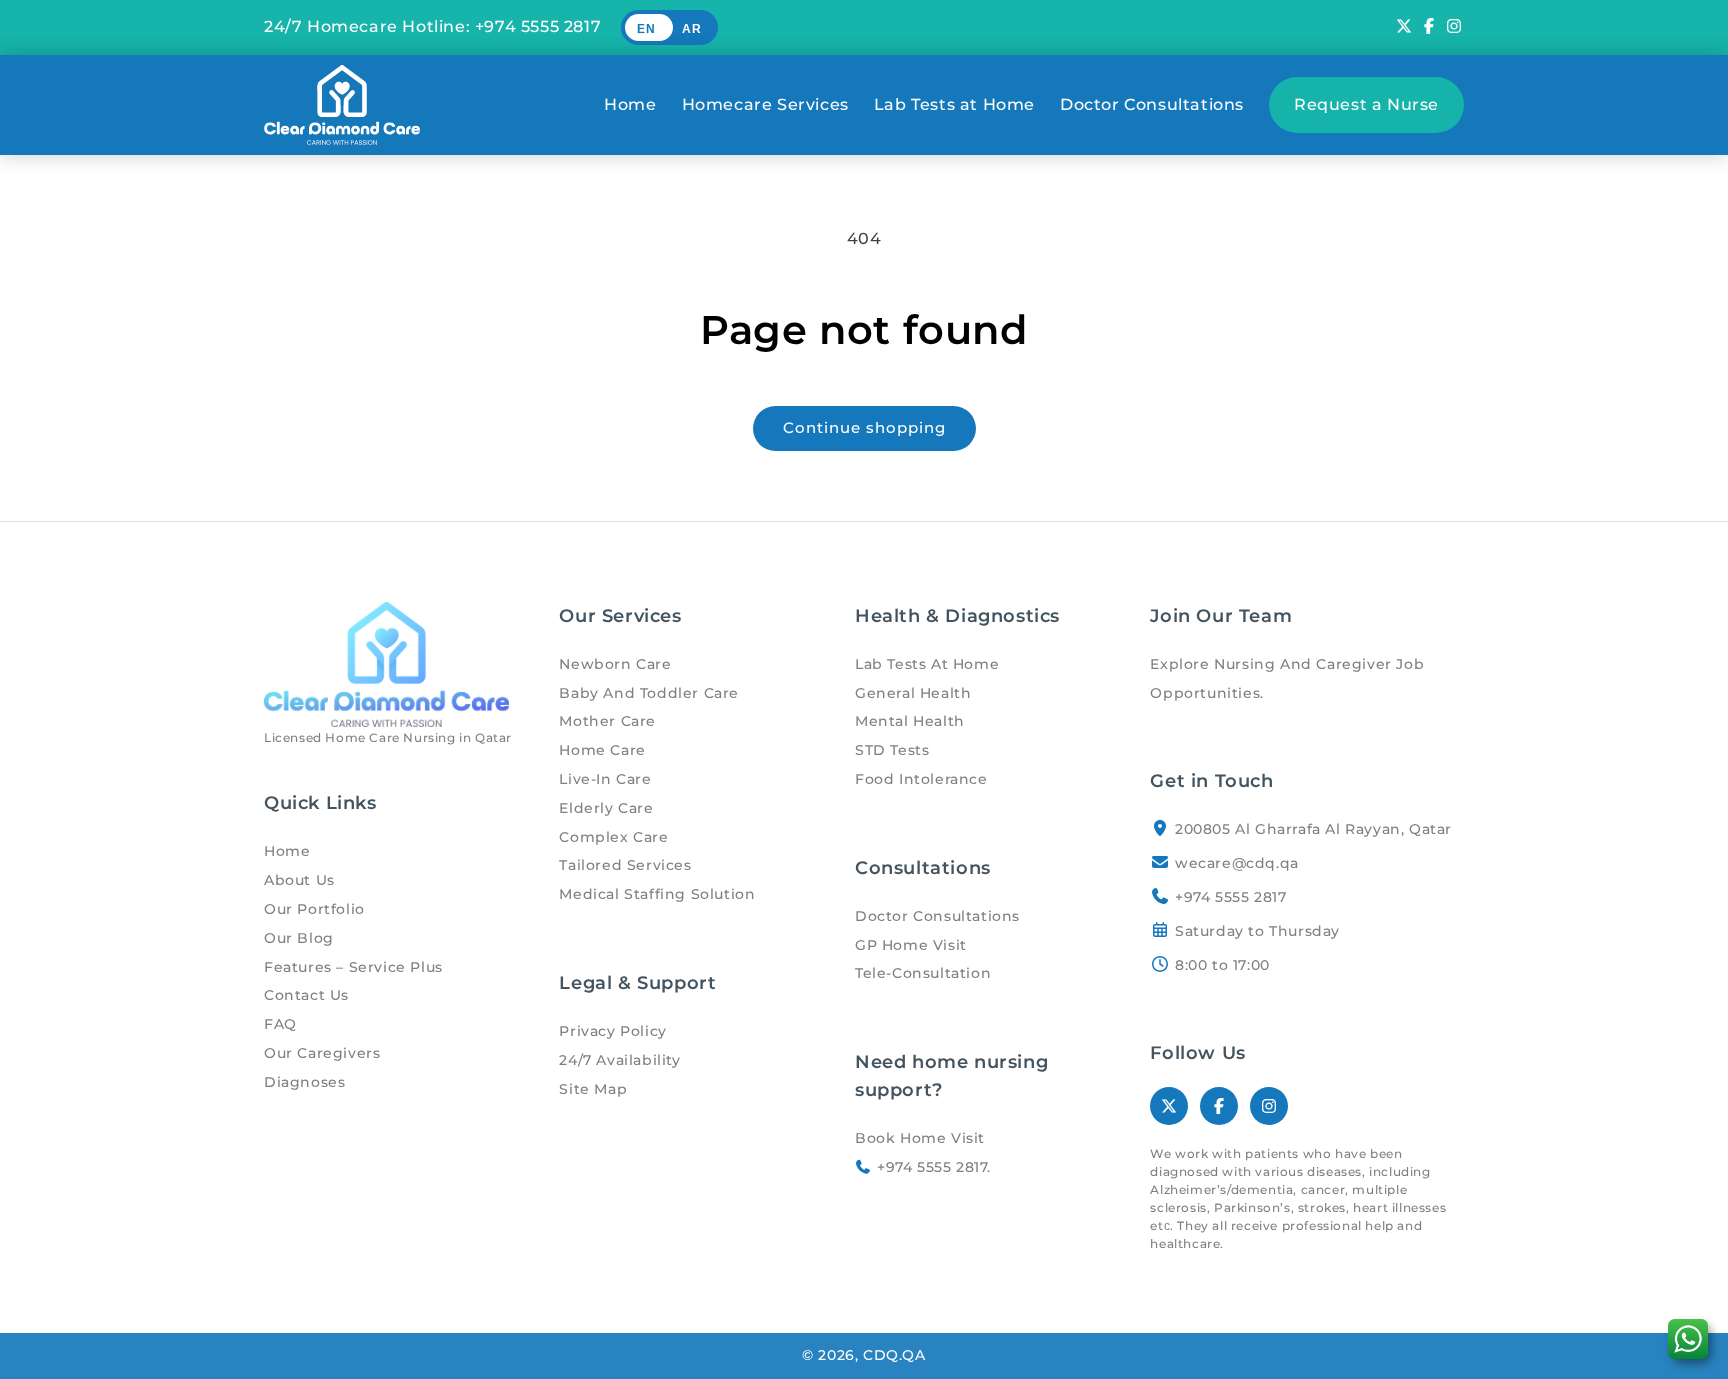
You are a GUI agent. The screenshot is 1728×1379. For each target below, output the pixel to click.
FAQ (280, 1024)
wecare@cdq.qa (1237, 863)
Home (630, 104)
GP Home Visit (911, 945)
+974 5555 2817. (931, 1167)
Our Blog (299, 938)
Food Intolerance (921, 779)
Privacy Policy (612, 1031)
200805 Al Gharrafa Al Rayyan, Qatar (1313, 829)
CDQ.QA (894, 1355)
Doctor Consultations (1152, 104)
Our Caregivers (322, 1053)
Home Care (602, 750)
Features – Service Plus (353, 967)
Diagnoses (304, 1082)
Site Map (593, 1089)
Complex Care (613, 837)
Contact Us (306, 995)
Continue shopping (864, 427)
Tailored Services (625, 865)
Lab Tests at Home (954, 104)
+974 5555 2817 (538, 26)
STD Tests (892, 750)
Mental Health (910, 721)
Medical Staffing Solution (657, 894)
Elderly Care (606, 808)
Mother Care (607, 721)
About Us (299, 880)
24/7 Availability (619, 1060)
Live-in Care (605, 779)
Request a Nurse (1366, 104)
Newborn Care (615, 664)
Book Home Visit (920, 1138)
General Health (913, 693)
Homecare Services (765, 104)
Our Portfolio (314, 909)
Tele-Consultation (923, 973)
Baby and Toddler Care (649, 693)
